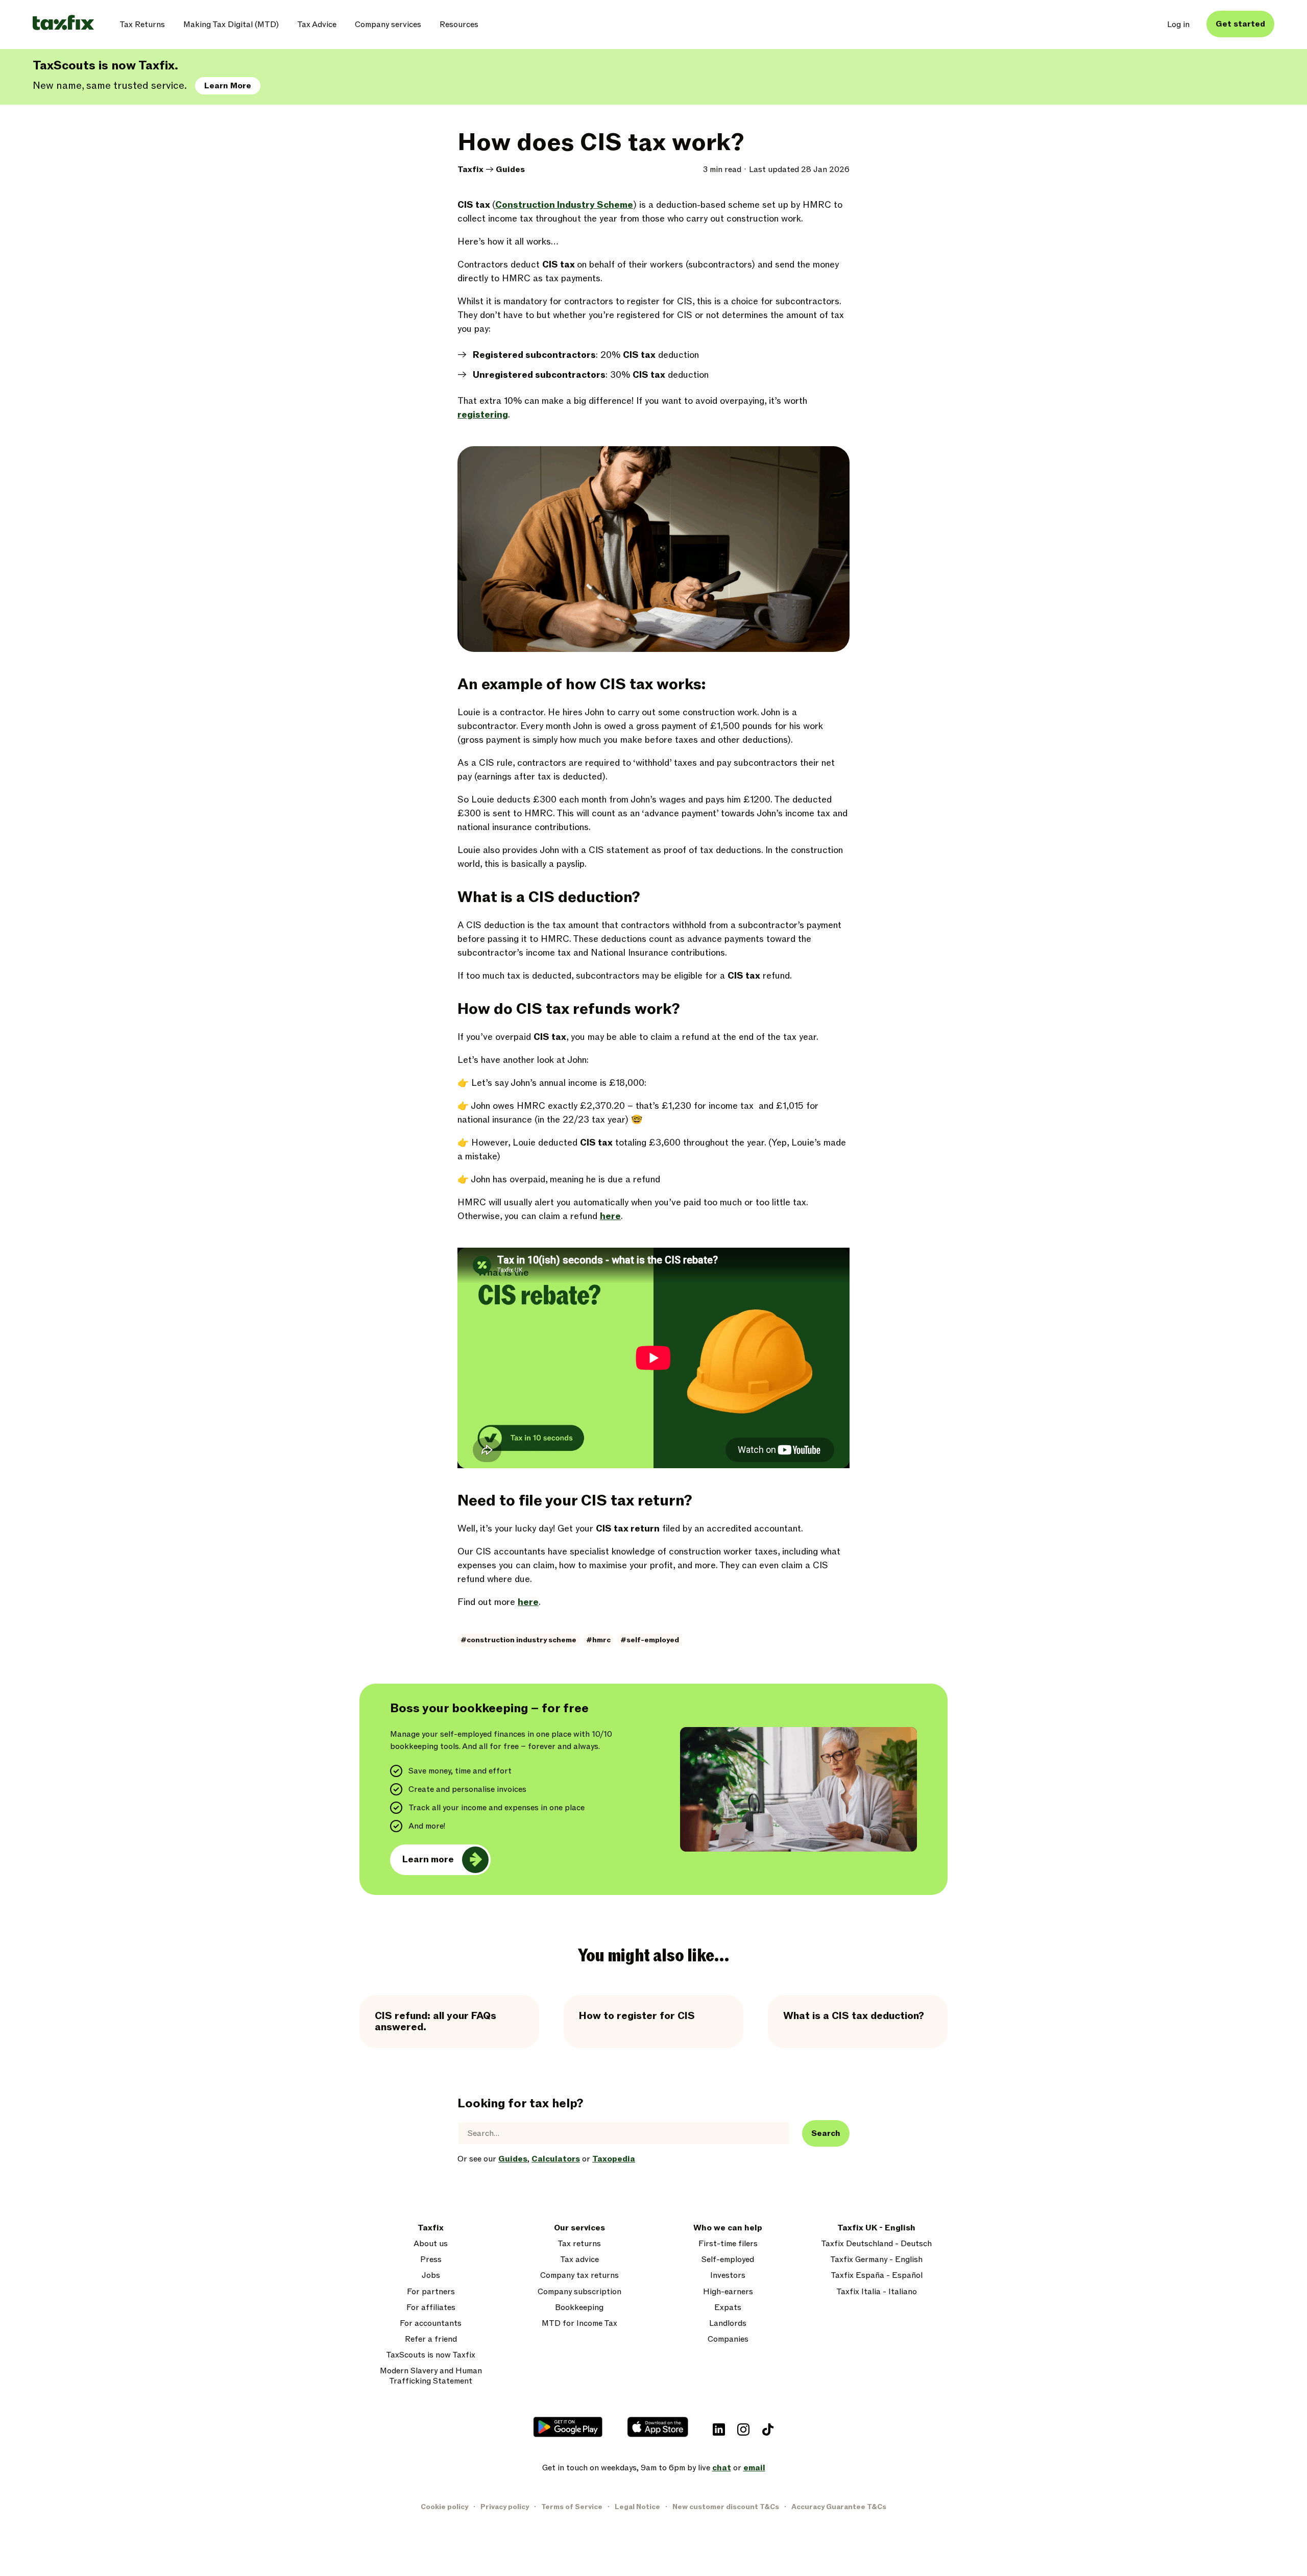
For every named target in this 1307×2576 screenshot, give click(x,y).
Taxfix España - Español (877, 2276)
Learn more (428, 1860)
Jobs (431, 2276)
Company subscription (579, 2292)
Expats (728, 2308)
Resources (459, 25)
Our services (579, 2228)
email (754, 2468)
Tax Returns (142, 25)
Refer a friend (431, 2339)
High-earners (728, 2292)
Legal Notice (637, 2507)
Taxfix (470, 169)
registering (483, 415)
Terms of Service (572, 2507)
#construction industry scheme (518, 1640)
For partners (431, 2292)
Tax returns (579, 2244)
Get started (1240, 24)
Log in (1178, 25)
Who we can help (728, 2228)
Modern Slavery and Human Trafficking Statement (431, 2376)
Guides (510, 169)
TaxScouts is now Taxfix (431, 2355)
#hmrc (598, 1640)
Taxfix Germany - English (876, 2260)
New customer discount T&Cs (726, 2507)
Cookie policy (444, 2507)
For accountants (431, 2324)
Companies (728, 2339)
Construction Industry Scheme (564, 205)
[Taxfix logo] (63, 23)
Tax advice (579, 2260)
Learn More (228, 86)
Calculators (556, 2159)
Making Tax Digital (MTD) (231, 25)
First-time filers (728, 2244)
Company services (388, 25)
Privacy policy (505, 2507)
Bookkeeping (579, 2308)
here (610, 1216)
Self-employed (728, 2260)
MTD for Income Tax (579, 2324)
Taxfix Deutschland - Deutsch (876, 2244)
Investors (728, 2276)
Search (826, 2133)
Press (431, 2260)
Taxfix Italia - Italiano (877, 2292)
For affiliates (431, 2308)
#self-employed (650, 1640)
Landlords (728, 2324)
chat (722, 2468)
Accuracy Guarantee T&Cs (839, 2507)
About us (431, 2244)
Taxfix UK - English (876, 2228)
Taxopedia (614, 2159)
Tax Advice (317, 25)
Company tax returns (579, 2276)
